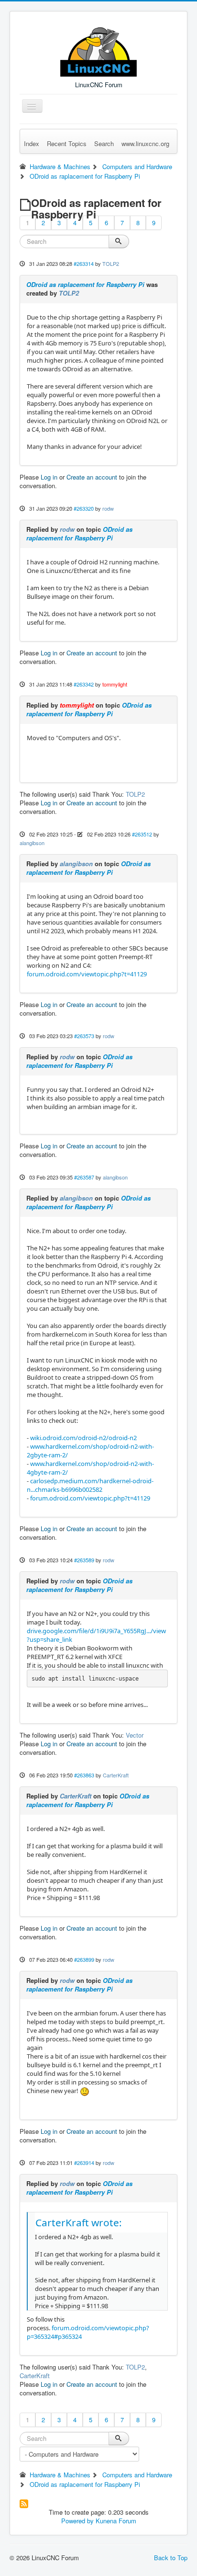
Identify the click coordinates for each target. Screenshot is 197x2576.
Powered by (77, 2521)
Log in (49, 477)
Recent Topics (67, 143)
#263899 (84, 1959)
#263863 (84, 1775)
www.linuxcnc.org (145, 143)
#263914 (84, 2163)
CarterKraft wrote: (79, 2222)
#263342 (84, 684)
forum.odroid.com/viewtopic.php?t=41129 (87, 974)
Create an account (92, 477)
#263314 (84, 263)
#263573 (84, 1036)
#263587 (84, 1177)
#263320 (84, 508)
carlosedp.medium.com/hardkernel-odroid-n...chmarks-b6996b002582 (90, 1485)
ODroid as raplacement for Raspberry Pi (85, 284)
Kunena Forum (116, 2521)
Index (32, 143)
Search (104, 143)
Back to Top (171, 2558)
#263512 (142, 834)
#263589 (84, 1560)
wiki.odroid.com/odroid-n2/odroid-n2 (83, 1438)
